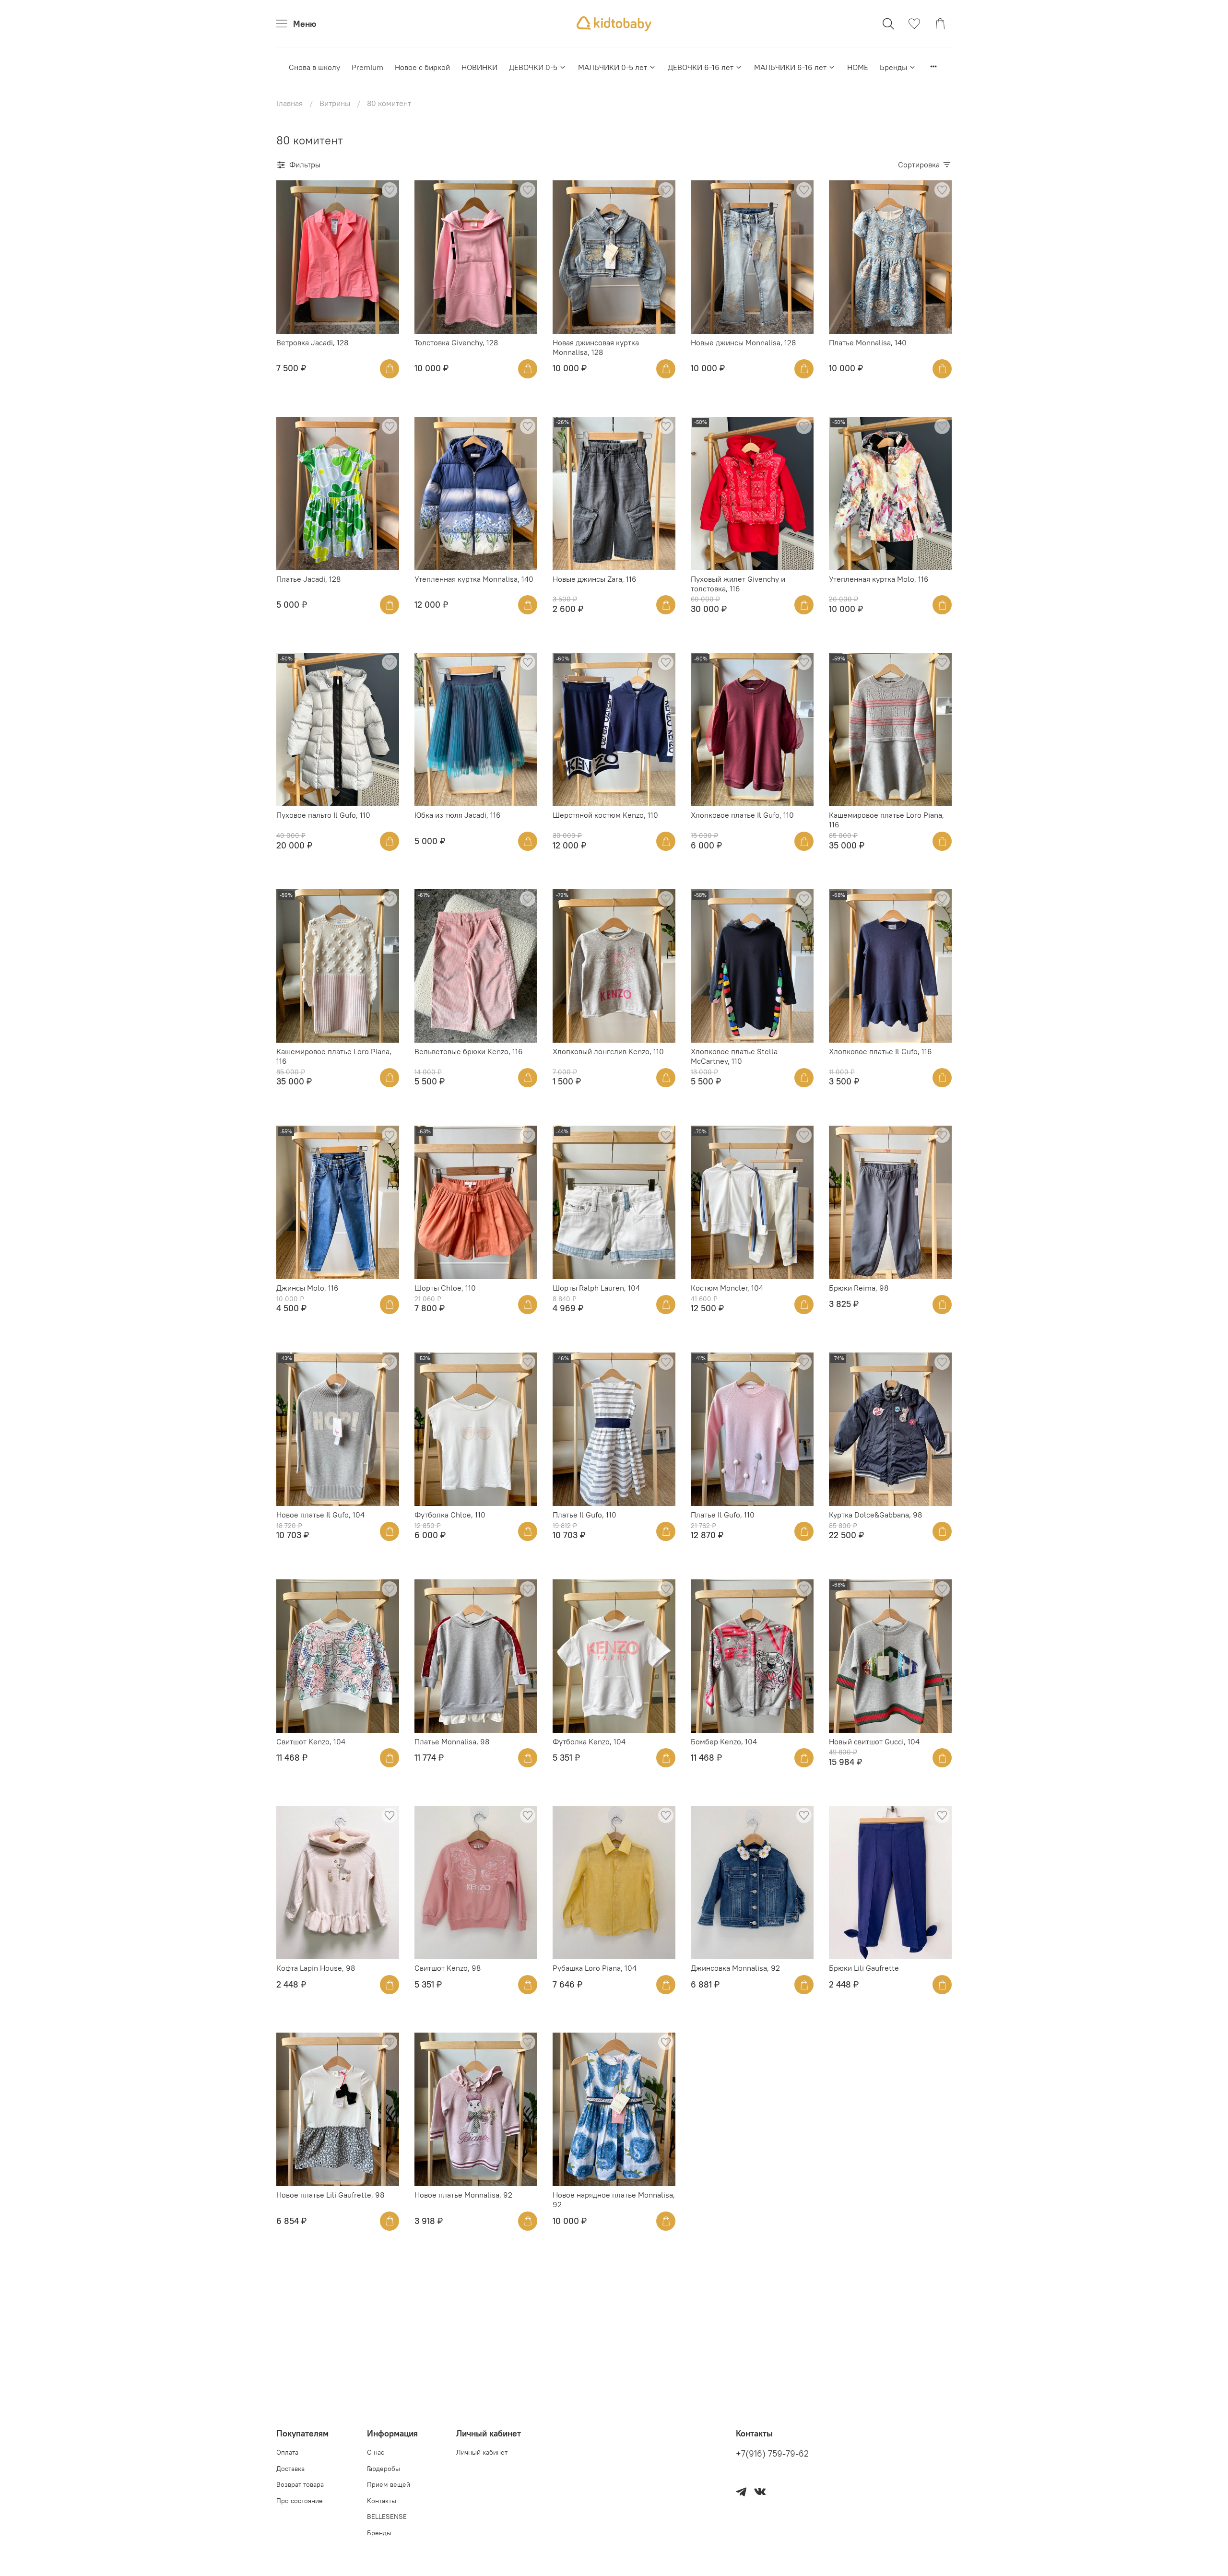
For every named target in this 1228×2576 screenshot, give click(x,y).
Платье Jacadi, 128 (308, 579)
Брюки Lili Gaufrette (864, 1968)
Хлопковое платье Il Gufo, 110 (742, 815)
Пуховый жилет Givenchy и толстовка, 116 (738, 584)
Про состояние (300, 2501)
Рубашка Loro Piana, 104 (595, 1968)
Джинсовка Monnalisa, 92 (735, 1968)
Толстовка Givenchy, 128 (456, 342)
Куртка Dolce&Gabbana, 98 (875, 1515)
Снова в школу (314, 67)
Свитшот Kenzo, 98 (448, 1968)
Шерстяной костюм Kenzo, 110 (605, 815)
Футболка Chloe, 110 (450, 1515)
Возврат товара (300, 2484)
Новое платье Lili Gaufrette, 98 (330, 2195)
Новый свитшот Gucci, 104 (874, 1741)
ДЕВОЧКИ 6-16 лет (701, 67)
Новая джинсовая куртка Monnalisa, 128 (596, 347)
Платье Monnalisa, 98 (452, 1741)
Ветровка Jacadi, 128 (312, 342)
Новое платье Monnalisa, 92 (463, 2195)
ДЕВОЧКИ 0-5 (533, 67)
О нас (376, 2452)
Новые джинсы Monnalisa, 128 (743, 342)
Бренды (893, 67)
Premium (367, 67)
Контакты (382, 2501)
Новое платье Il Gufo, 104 (320, 1515)
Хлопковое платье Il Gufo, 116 (880, 1051)
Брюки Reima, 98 (859, 1288)
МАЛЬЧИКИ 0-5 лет (613, 67)
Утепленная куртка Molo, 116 (879, 579)
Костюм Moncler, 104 (727, 1288)
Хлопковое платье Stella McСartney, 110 (734, 1056)
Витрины (335, 103)
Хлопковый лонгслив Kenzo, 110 (608, 1051)
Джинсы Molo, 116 (307, 1288)
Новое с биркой (422, 67)
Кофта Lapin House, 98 (316, 1968)
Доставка (290, 2469)
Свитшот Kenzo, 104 (311, 1741)
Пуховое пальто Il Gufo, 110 (323, 815)
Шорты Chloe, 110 (445, 1288)
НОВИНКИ (479, 67)
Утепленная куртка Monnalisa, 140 (474, 579)
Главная (289, 103)
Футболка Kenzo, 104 (589, 1741)
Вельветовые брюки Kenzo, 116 (469, 1051)
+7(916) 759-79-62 (772, 2454)
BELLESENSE (387, 2517)
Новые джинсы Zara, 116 (595, 579)
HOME (858, 67)
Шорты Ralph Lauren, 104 (596, 1288)
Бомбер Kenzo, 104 (724, 1741)
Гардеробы (384, 2469)
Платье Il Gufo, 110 (584, 1515)
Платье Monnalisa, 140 (868, 342)
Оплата (287, 2452)
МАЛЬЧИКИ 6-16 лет (790, 67)
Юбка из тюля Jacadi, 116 (458, 815)
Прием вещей (389, 2484)
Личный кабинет (482, 2452)
